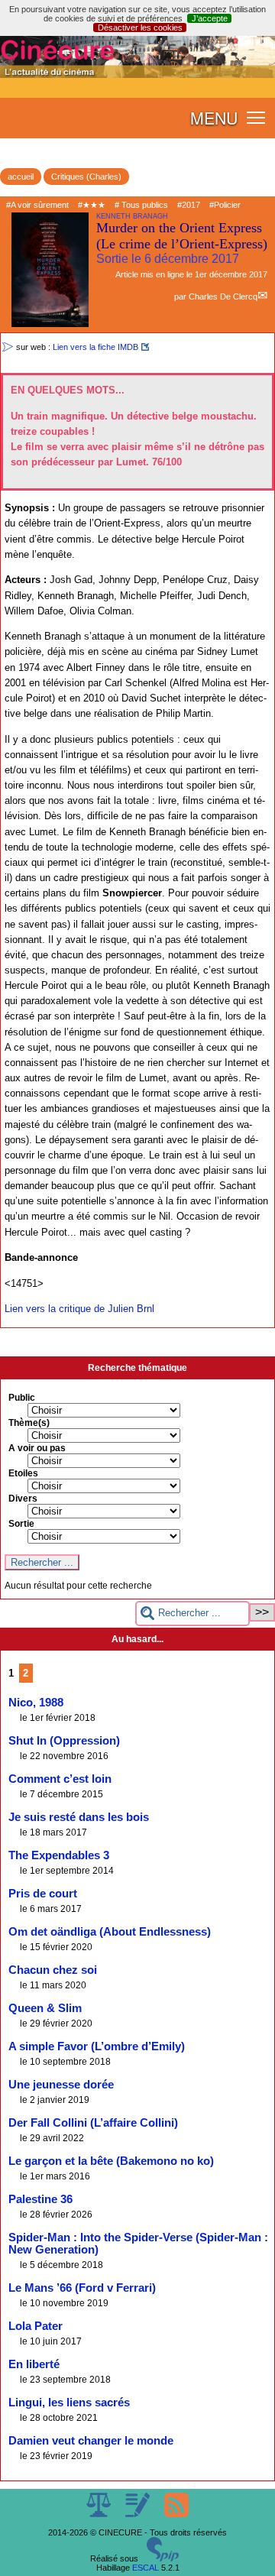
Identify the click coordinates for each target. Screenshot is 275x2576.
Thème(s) (29, 1423)
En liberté (34, 2364)
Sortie (21, 1524)
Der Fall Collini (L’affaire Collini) (93, 2123)
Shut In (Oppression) (64, 1741)
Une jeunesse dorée (61, 2085)
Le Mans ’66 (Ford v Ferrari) (82, 2288)
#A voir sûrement (37, 205)
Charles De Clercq (223, 296)
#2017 (189, 205)
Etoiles (23, 1473)
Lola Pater (36, 2326)
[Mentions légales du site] (100, 2514)
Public (22, 1398)
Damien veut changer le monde (91, 2441)
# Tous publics (141, 205)
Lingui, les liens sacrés (69, 2403)
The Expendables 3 (59, 1855)
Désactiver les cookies (140, 28)
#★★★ (92, 205)
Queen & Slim (45, 2008)
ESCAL (146, 2568)
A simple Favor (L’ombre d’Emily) (97, 2046)
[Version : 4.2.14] (163, 2558)
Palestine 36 (40, 2199)
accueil (21, 177)
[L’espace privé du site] (139, 2514)
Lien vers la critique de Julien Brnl (79, 1309)
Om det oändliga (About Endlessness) (110, 1932)
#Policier (225, 205)
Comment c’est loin (60, 1779)
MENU (214, 118)
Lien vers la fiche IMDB (95, 347)
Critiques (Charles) (86, 177)
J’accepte (210, 18)
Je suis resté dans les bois (79, 1817)
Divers (23, 1499)
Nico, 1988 (36, 1703)
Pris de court (43, 1894)
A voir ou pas (37, 1448)
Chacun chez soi (53, 1970)
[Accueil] (137, 75)
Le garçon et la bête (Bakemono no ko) (111, 2161)
